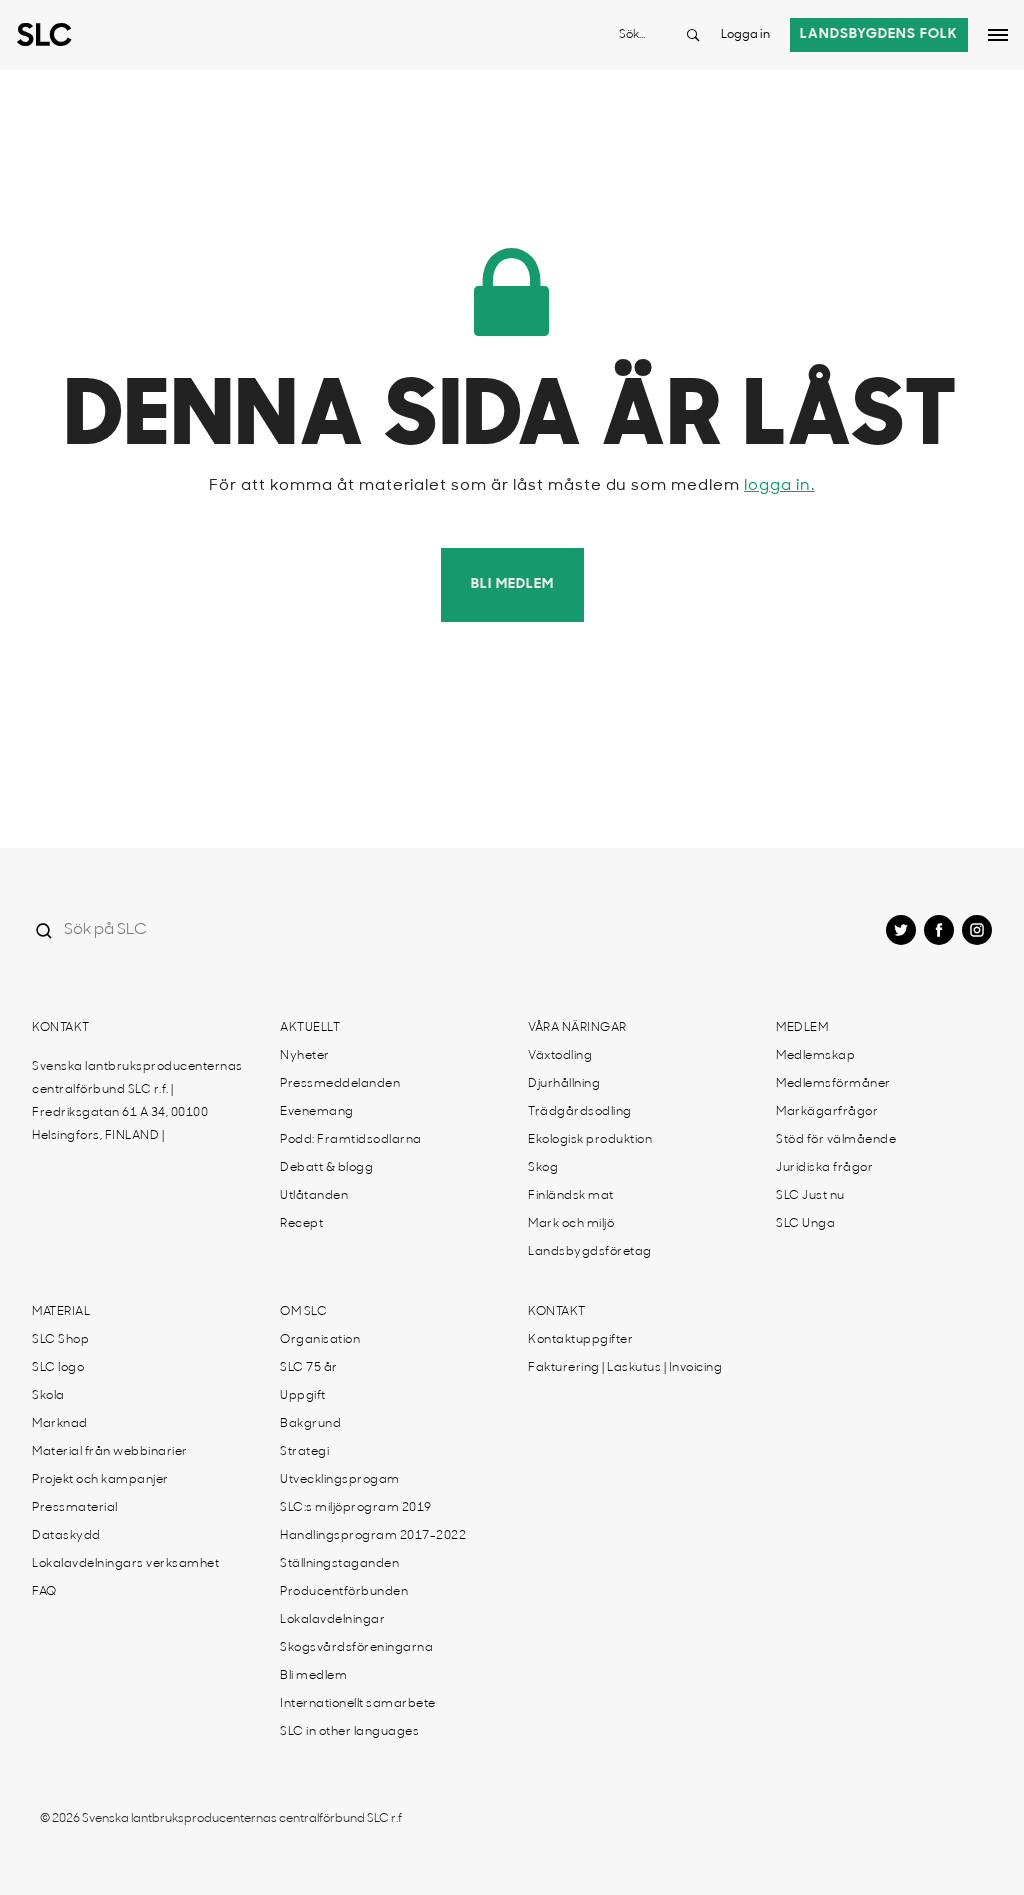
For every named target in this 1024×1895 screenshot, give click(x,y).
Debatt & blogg (326, 1168)
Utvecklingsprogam (340, 1480)
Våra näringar (577, 1028)
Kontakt (61, 1028)
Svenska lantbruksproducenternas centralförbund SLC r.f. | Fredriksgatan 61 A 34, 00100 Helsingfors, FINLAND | (137, 1101)
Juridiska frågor (824, 1168)
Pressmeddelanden (340, 1084)
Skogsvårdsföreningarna (356, 1648)
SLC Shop (60, 1340)
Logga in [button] (745, 35)
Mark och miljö (571, 1224)
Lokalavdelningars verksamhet (125, 1564)
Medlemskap (815, 1056)
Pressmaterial (75, 1508)
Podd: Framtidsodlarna (351, 1140)
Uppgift (303, 1396)
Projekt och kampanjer (100, 1480)
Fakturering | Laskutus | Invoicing (625, 1368)
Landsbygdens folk (879, 34)
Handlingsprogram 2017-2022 (373, 1536)
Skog (543, 1168)
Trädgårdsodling (580, 1112)
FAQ (44, 1592)
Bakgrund (310, 1424)
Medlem (802, 1028)
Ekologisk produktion (590, 1140)
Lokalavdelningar (332, 1620)
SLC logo (58, 1368)
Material (61, 1312)
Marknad (60, 1424)
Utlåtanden (314, 1196)
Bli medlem (512, 584)
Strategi (304, 1452)
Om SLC (303, 1312)
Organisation (320, 1340)
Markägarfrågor (827, 1112)
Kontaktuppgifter (580, 1340)
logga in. (779, 486)
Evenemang (317, 1112)
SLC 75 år (309, 1368)
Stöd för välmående (836, 1140)
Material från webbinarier (110, 1452)
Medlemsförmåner (833, 1084)
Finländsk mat (571, 1196)
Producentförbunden (344, 1592)
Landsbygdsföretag (590, 1252)
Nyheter (305, 1056)
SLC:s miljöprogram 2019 (356, 1508)
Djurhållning (564, 1084)
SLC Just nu (810, 1196)
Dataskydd (66, 1536)
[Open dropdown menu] (998, 35)
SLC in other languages (349, 1732)
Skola (48, 1396)
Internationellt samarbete (358, 1704)
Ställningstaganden (339, 1564)
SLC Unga (805, 1224)
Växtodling (560, 1056)
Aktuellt (310, 1028)
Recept (301, 1224)
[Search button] (693, 35)
